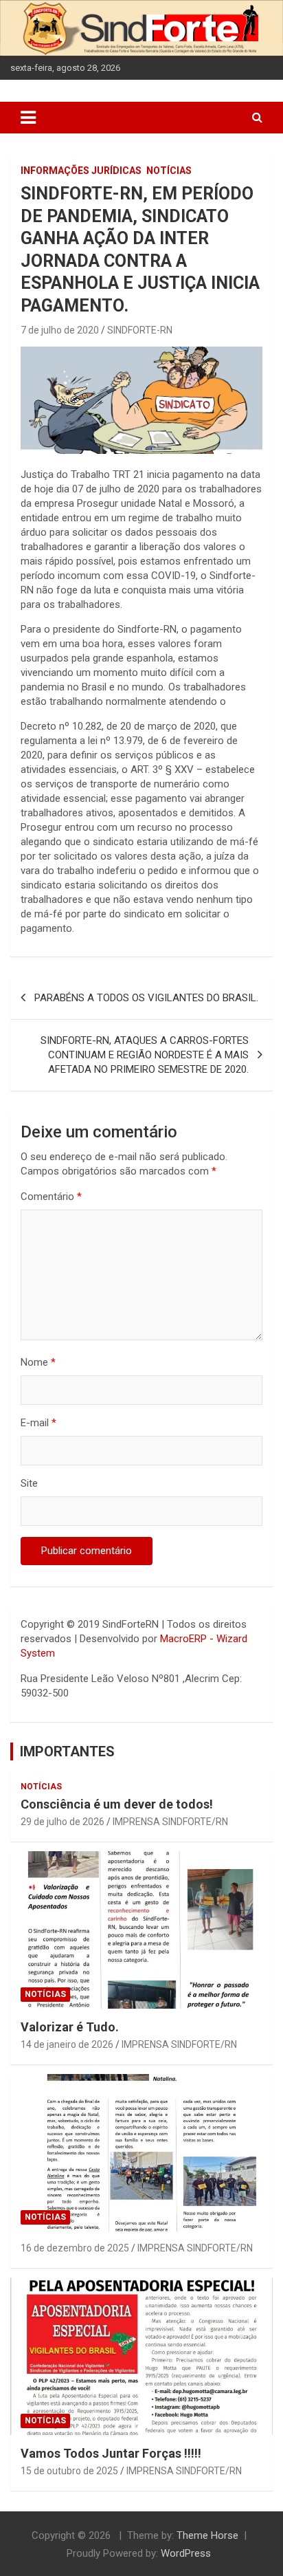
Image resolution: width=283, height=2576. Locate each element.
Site (29, 1483)
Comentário (51, 1197)
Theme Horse (207, 2535)
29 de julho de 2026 (63, 1822)
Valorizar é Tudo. (70, 2027)
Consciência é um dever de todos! (117, 1804)
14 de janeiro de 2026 (67, 2044)
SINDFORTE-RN (140, 330)
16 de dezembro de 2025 (75, 2248)
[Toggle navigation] (28, 118)
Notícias (169, 171)
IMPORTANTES (67, 1751)
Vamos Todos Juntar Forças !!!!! (111, 2453)
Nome (38, 1362)
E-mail (38, 1423)
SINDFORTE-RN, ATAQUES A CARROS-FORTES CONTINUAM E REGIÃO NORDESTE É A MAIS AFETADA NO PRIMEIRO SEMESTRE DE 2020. (145, 1055)
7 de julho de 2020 (60, 330)
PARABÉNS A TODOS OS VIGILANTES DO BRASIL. (146, 998)
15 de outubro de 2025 (69, 2471)
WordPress (186, 2553)
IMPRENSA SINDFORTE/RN (170, 1822)
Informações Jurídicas (81, 171)
